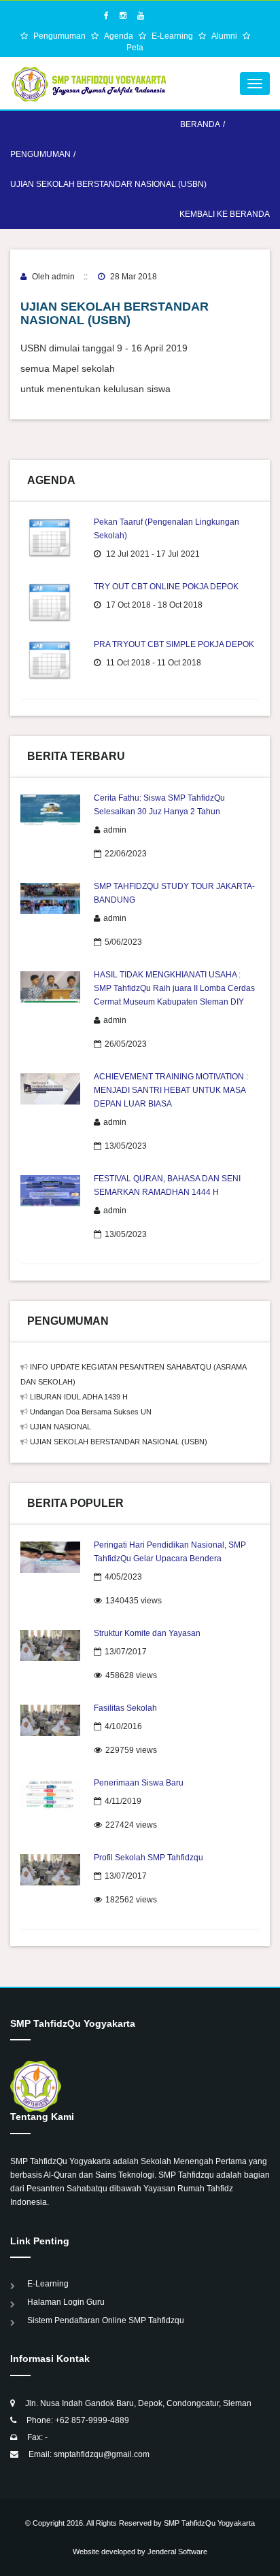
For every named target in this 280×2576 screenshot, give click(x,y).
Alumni (225, 36)
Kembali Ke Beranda (225, 214)
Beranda (200, 124)
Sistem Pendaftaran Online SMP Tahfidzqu (106, 2320)
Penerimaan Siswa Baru (139, 1783)
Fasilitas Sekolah (125, 1708)
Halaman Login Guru (66, 2302)
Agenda (120, 36)
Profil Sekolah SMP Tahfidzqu (148, 1858)
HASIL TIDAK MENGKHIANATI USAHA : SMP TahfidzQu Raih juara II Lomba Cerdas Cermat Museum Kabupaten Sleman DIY (174, 988)
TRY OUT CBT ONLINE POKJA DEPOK (166, 587)
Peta (135, 48)
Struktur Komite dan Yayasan (147, 1633)
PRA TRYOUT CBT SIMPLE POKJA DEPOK (174, 644)
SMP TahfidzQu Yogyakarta (209, 2523)
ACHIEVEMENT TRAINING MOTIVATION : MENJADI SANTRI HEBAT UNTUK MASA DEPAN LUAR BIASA (171, 1090)
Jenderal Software (177, 2552)
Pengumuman (60, 36)
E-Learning (173, 36)
